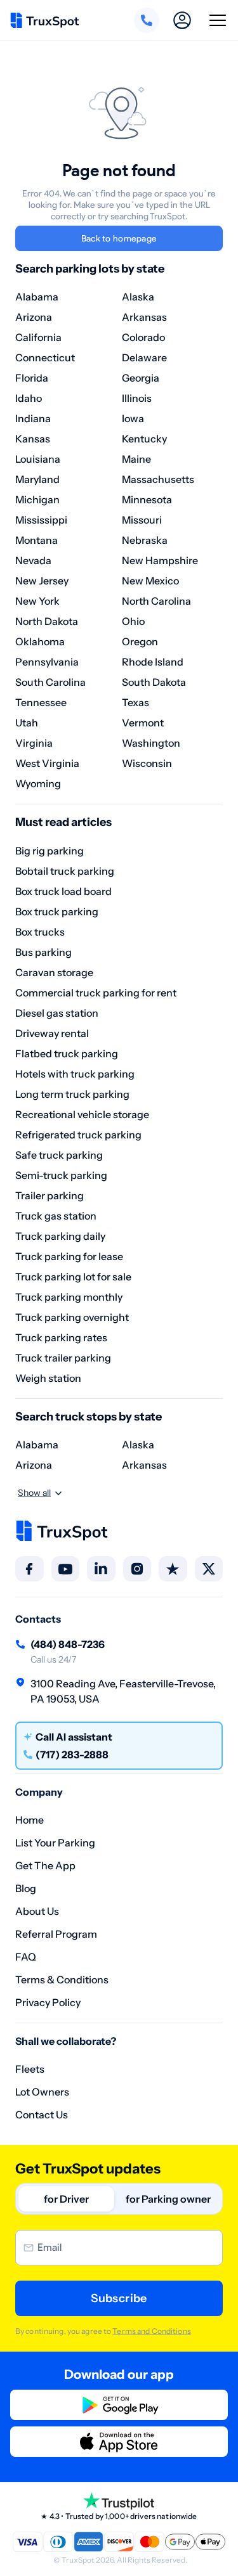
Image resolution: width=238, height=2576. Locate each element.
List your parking (55, 1843)
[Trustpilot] (173, 1569)
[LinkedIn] (101, 1569)
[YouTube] (66, 1569)
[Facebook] (30, 1569)
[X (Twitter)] (209, 1569)
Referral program (56, 1934)
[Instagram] (137, 1569)
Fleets (30, 2069)
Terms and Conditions (151, 2331)
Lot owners (42, 2092)
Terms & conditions (62, 1980)
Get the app (45, 1865)
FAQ (26, 1957)
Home (30, 1820)
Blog (26, 1888)
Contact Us (42, 2115)
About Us (37, 1911)
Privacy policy (48, 2002)
